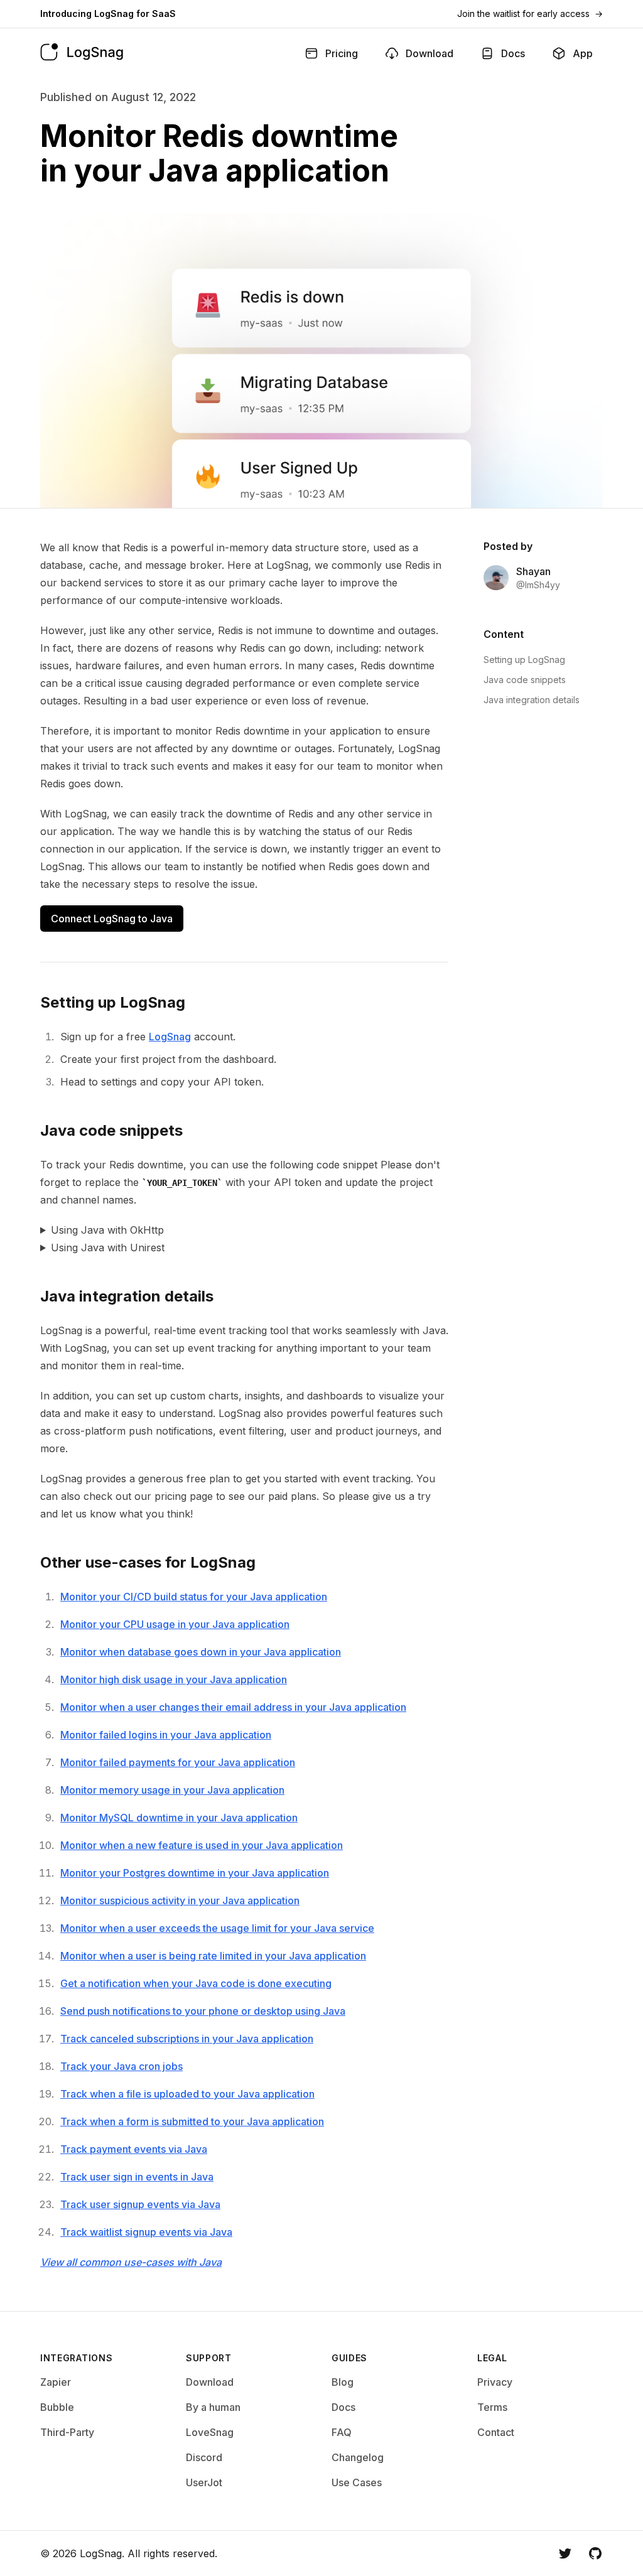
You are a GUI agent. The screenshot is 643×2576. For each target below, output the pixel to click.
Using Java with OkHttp (107, 1230)
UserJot (204, 2482)
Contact (496, 2432)
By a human (213, 2407)
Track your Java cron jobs (122, 2066)
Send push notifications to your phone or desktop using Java (203, 2011)
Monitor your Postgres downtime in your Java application (195, 1873)
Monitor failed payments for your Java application (178, 1762)
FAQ (342, 2432)
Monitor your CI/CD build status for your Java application (194, 1597)
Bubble (57, 2407)
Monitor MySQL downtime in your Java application (179, 1818)
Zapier (56, 2382)
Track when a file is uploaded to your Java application (187, 2094)
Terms (492, 2407)
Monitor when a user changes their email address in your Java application (233, 1707)
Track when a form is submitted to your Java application (192, 2121)
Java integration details (532, 700)
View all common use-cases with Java (131, 2262)
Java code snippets (525, 680)
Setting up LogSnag (524, 660)
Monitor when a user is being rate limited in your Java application (213, 1956)
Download (210, 2382)
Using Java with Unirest (108, 1248)
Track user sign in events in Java (137, 2177)
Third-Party (67, 2432)
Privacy (495, 2382)
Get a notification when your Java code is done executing (196, 1983)
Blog (343, 2382)
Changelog (358, 2457)
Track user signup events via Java (140, 2204)
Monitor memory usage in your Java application (172, 1790)
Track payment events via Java (134, 2149)
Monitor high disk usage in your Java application (174, 1679)
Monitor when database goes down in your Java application (201, 1652)
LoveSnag (210, 2432)
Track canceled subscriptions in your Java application (187, 2039)
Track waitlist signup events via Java (146, 2232)
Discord (204, 2457)
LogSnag (170, 1037)
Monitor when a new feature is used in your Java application (202, 1845)
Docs (343, 2407)
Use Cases (357, 2482)
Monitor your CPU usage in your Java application (175, 1624)
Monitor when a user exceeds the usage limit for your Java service (217, 1928)
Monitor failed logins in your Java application (166, 1735)
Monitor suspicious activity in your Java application (180, 1900)
